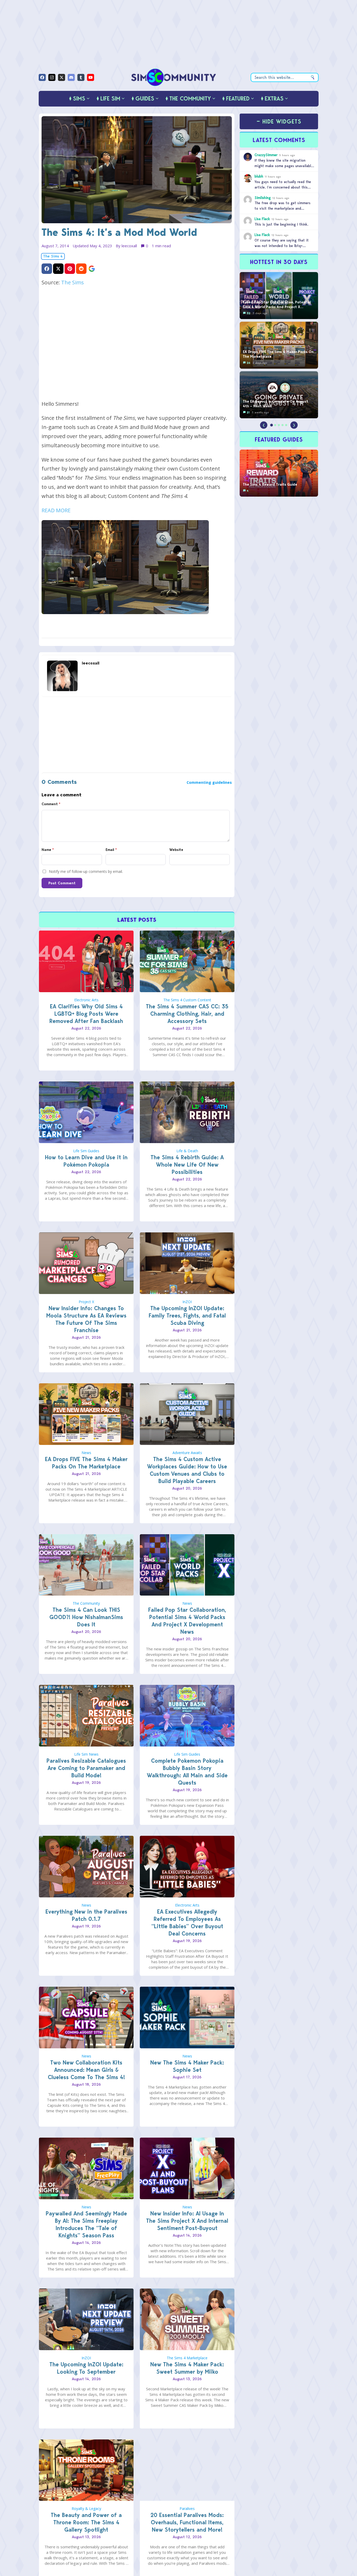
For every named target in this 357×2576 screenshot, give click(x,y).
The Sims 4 (53, 256)
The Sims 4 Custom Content (187, 1000)
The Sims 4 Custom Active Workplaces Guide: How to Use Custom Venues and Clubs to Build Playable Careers (187, 1470)
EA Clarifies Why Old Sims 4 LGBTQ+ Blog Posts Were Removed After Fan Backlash (86, 1014)
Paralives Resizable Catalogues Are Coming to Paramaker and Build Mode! (86, 1768)
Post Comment (62, 883)
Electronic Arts (86, 1000)
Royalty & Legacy (86, 2509)
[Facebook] (42, 77)
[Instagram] (52, 77)
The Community (86, 1603)
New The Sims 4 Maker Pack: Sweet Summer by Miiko (187, 2368)
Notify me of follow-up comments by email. (86, 871)
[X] (62, 77)
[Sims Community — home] (174, 77)
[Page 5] (286, 425)
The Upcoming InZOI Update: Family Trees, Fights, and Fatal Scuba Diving (187, 1316)
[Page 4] (283, 425)
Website (176, 850)
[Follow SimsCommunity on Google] (92, 269)
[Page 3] (279, 425)
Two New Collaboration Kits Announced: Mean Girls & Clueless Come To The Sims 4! (86, 2070)
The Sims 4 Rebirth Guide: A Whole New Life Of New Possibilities (187, 1165)
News (86, 1453)
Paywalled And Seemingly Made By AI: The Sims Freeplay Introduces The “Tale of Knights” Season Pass (86, 2224)
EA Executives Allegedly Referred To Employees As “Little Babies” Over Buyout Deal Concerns (187, 1923)
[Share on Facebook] (47, 269)
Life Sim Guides (86, 1151)
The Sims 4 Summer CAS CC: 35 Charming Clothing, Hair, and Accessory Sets (187, 1014)
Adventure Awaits (187, 1453)
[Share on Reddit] (81, 269)
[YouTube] (91, 77)
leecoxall (129, 246)
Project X (86, 1302)
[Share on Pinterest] (70, 269)
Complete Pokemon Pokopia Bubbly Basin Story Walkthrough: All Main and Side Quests (187, 1772)
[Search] (313, 77)
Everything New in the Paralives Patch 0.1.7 (86, 1915)
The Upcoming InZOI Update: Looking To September (86, 2368)
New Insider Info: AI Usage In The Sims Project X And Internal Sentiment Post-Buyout (187, 2221)
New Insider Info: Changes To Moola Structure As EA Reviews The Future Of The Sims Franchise (86, 1319)
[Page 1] (272, 425)
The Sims (73, 282)
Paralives (187, 2509)
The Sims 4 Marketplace (187, 2358)
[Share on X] (58, 269)
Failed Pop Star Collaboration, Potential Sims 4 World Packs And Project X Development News (187, 1621)
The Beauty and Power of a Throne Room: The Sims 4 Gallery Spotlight (86, 2522)
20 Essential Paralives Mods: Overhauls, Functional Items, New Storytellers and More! (187, 2522)
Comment (51, 804)
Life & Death (187, 1151)
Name (48, 850)
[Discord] (71, 77)
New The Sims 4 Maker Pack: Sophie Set (187, 2066)
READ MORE (56, 510)
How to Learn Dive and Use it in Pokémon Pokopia (86, 1161)
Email (111, 850)
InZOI (187, 1302)
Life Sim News (86, 1754)
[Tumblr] (81, 77)
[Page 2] (275, 425)
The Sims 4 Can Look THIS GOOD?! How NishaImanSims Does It (86, 1617)
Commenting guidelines (209, 782)
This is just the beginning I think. (281, 224)
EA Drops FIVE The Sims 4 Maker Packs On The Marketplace (86, 1463)
